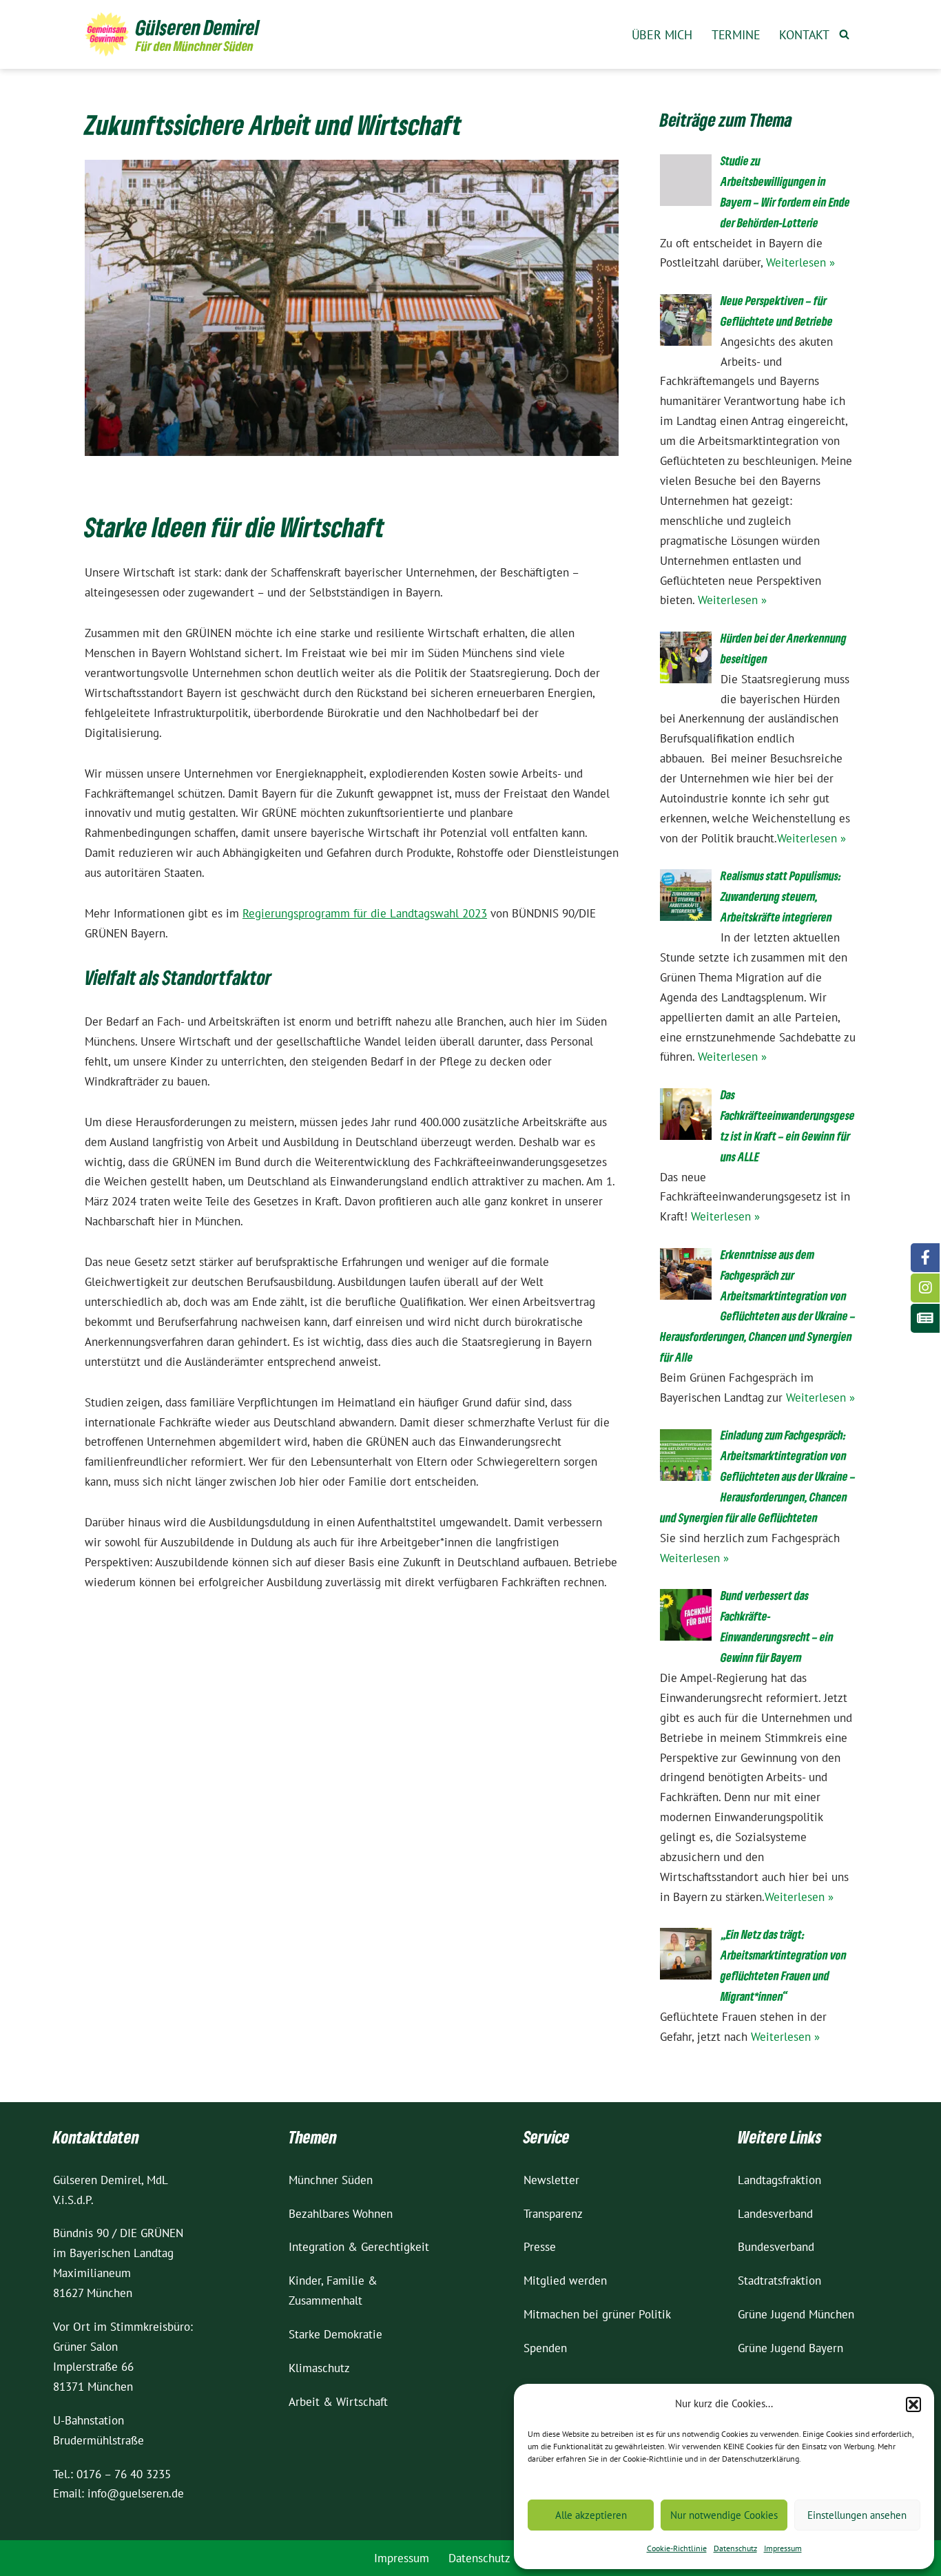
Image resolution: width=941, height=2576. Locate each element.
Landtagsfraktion (779, 2180)
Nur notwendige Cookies (724, 2515)
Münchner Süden (331, 2180)
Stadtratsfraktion (779, 2281)
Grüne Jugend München (796, 2314)
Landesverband (775, 2214)
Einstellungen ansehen (857, 2515)
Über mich (662, 35)
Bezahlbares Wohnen (341, 2214)
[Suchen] (844, 34)
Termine (736, 35)
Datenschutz (735, 2548)
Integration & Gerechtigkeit (359, 2247)
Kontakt (804, 35)
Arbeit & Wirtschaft (338, 2402)
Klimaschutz (319, 2368)
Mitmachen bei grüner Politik (597, 2314)
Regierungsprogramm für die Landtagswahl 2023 (365, 913)
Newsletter (551, 2180)
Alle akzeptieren (591, 2515)
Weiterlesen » (800, 262)
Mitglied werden (565, 2281)
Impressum (783, 2548)
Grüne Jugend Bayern (790, 2348)
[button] (913, 2404)
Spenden (545, 2348)
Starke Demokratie (335, 2334)
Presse (540, 2247)
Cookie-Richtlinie (677, 2548)
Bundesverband (776, 2247)
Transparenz (553, 2214)
